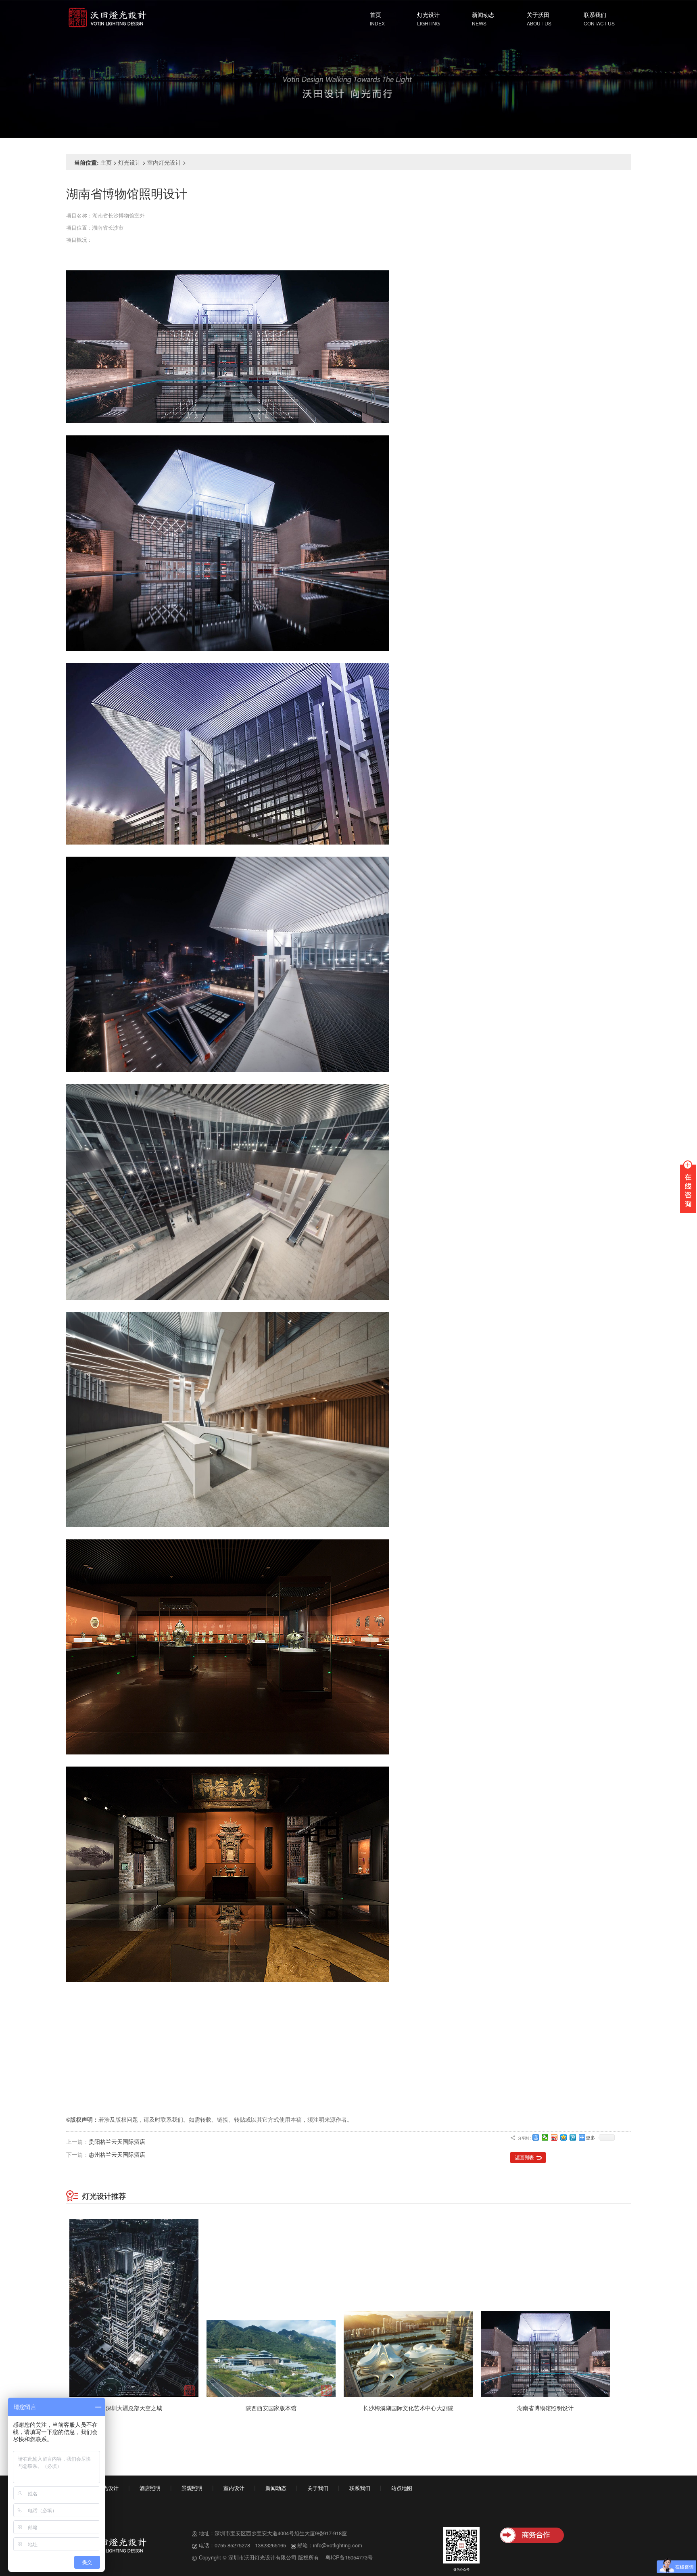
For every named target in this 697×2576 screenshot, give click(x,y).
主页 (106, 162)
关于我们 (318, 2488)
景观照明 (192, 2488)
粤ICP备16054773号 (349, 2557)
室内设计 (234, 2488)
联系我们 (595, 15)
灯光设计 (428, 15)
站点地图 (402, 2488)
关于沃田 (538, 15)
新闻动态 (483, 15)
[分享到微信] (545, 2137)
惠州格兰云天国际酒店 (117, 2154)
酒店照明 (150, 2488)
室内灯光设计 (164, 162)
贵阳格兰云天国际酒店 (117, 2141)
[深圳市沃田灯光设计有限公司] (106, 16)
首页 (376, 15)
